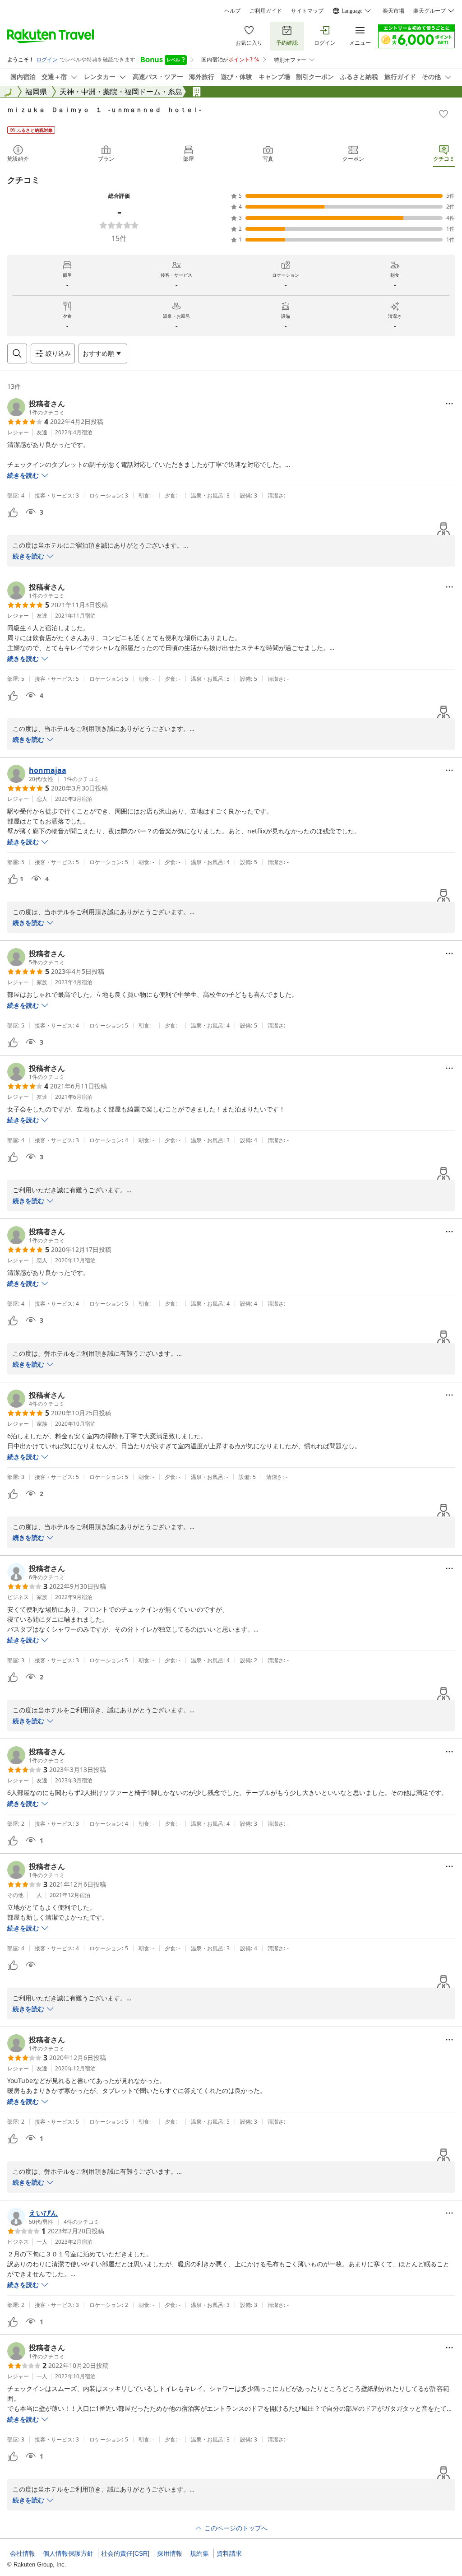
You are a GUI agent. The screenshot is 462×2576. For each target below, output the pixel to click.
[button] (36, 407)
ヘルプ (232, 11)
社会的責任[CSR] (125, 2553)
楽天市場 (393, 11)
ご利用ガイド (266, 11)
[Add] (444, 114)
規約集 (199, 2553)
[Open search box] (17, 353)
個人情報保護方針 (68, 2553)
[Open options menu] (449, 404)
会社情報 (23, 2553)
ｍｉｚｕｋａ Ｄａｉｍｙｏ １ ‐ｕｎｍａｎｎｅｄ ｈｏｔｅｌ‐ (104, 109)
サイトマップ (307, 11)
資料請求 (229, 2553)
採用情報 (170, 2553)
